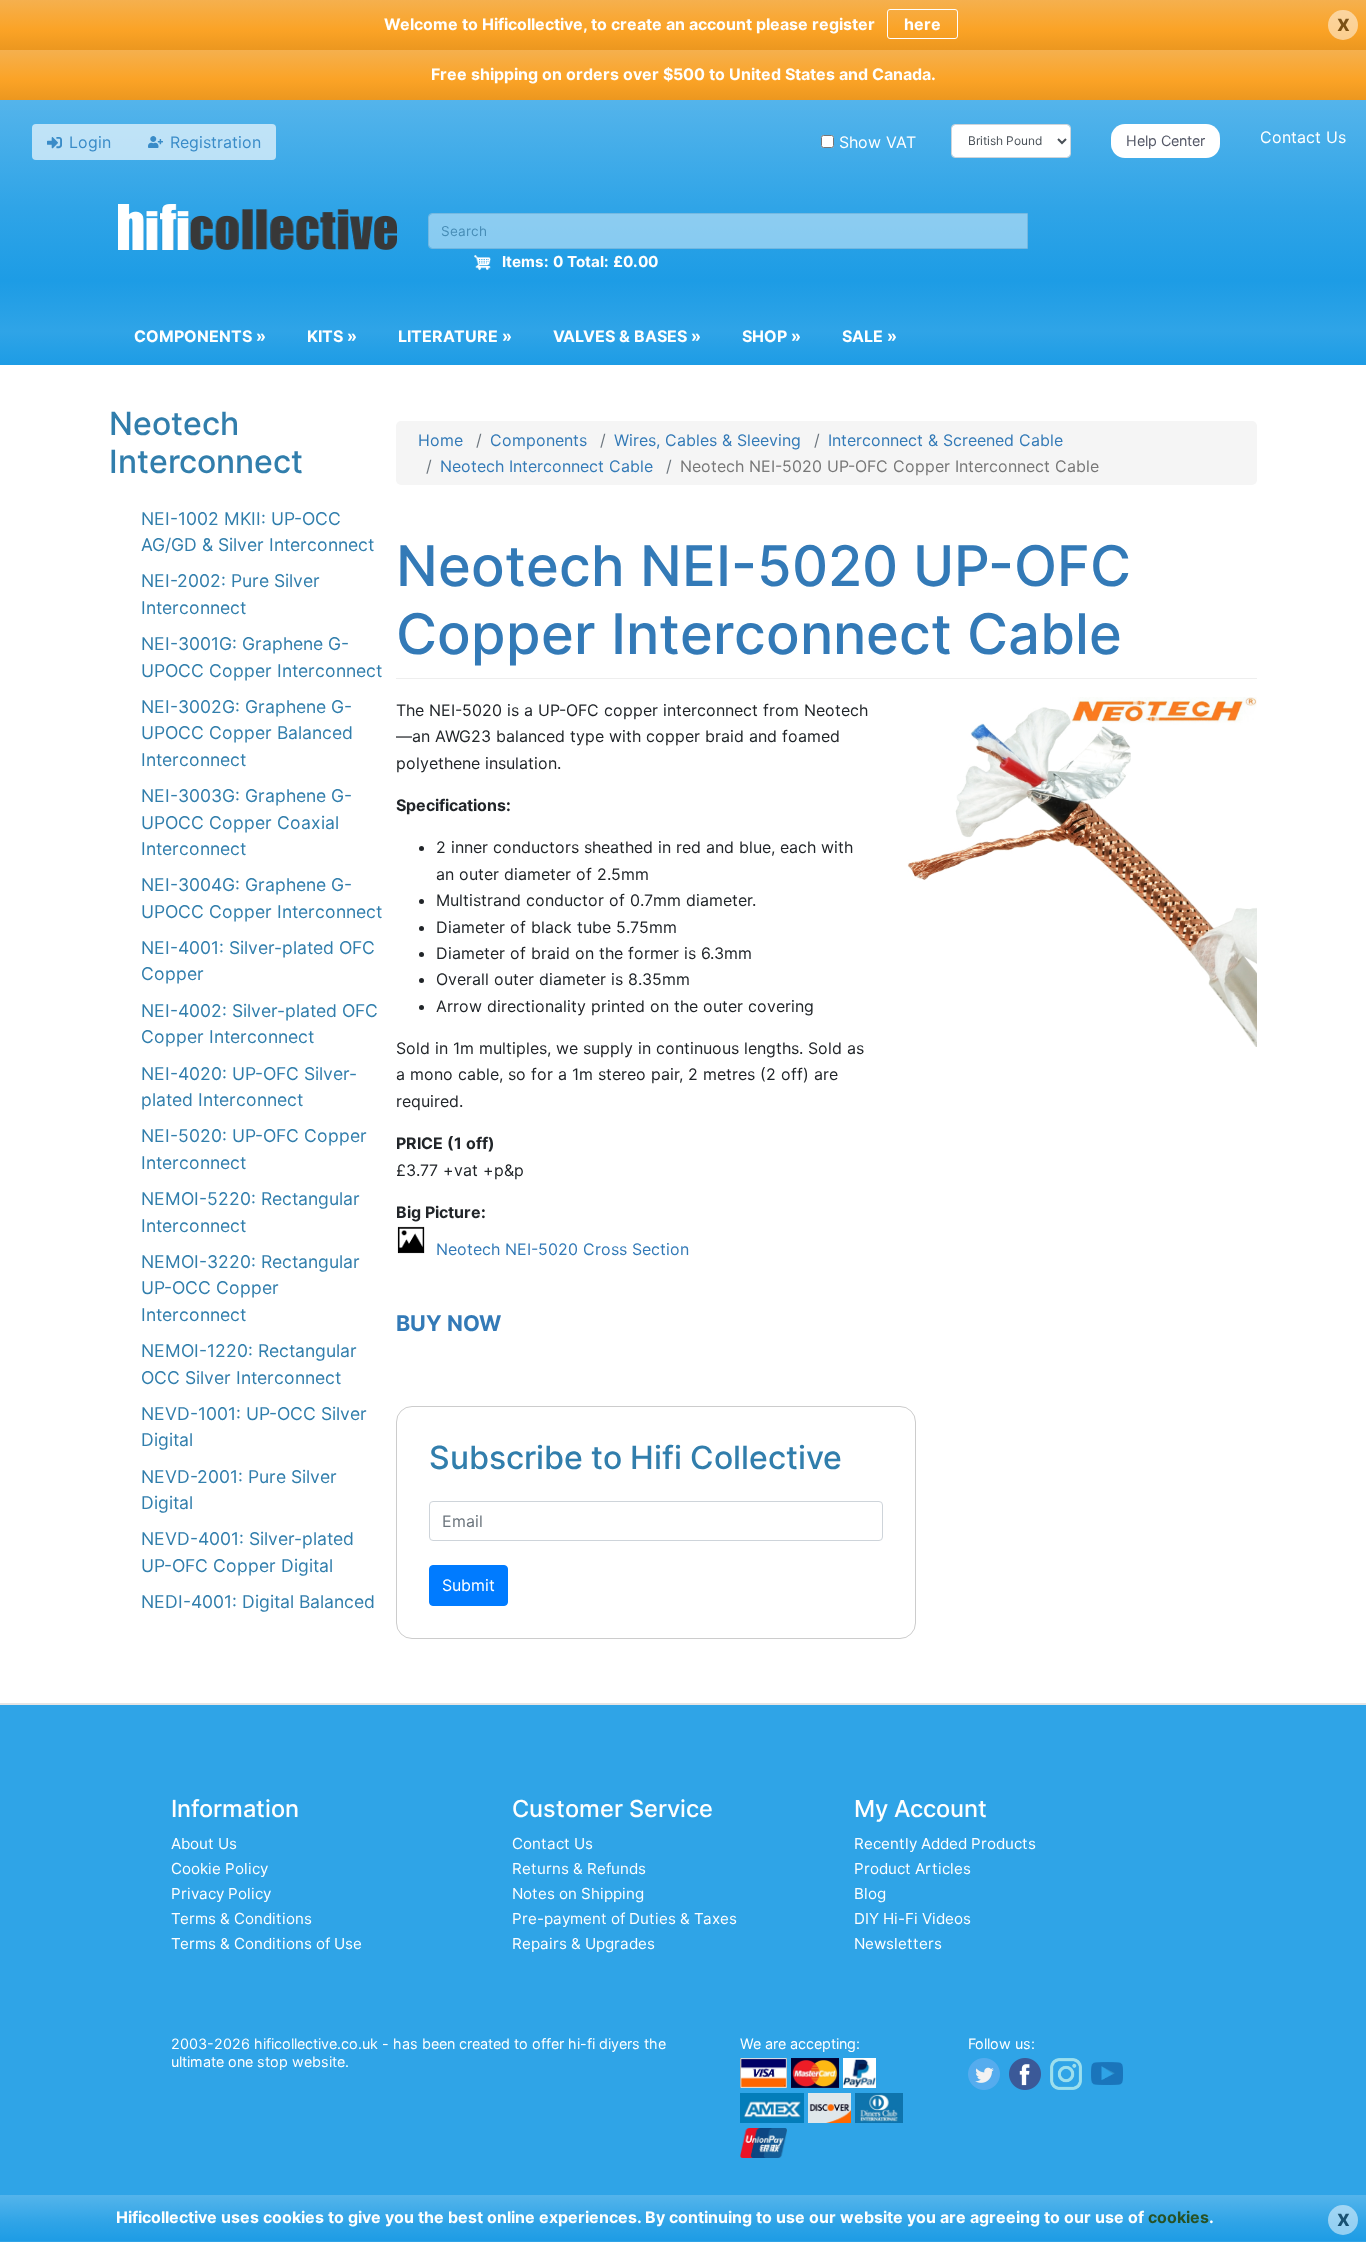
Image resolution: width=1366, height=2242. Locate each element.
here (922, 24)
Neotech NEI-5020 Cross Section (562, 1249)
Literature (455, 336)
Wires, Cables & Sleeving (707, 440)
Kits (332, 336)
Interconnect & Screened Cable (945, 440)
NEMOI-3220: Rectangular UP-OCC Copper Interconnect (250, 1288)
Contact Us (1303, 137)
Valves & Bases (627, 336)
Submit (468, 1585)
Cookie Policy (219, 1868)
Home (440, 440)
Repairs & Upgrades (583, 1943)
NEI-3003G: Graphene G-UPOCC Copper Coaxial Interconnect (246, 822)
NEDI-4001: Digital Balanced (258, 1601)
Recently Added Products (945, 1843)
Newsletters (898, 1943)
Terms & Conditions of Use (266, 1943)
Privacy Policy (221, 1893)
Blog (870, 1893)
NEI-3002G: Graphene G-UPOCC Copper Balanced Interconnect (247, 733)
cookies (1178, 2217)
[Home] (258, 230)
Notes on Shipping (578, 1893)
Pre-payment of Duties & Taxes (624, 1918)
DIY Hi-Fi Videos (912, 1918)
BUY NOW (448, 1323)
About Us (204, 1843)
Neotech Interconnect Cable (546, 466)
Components (200, 336)
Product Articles (912, 1868)
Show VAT (877, 142)
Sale (869, 336)
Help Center (1165, 140)
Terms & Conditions (241, 1918)
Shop (771, 336)
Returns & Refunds (579, 1868)
